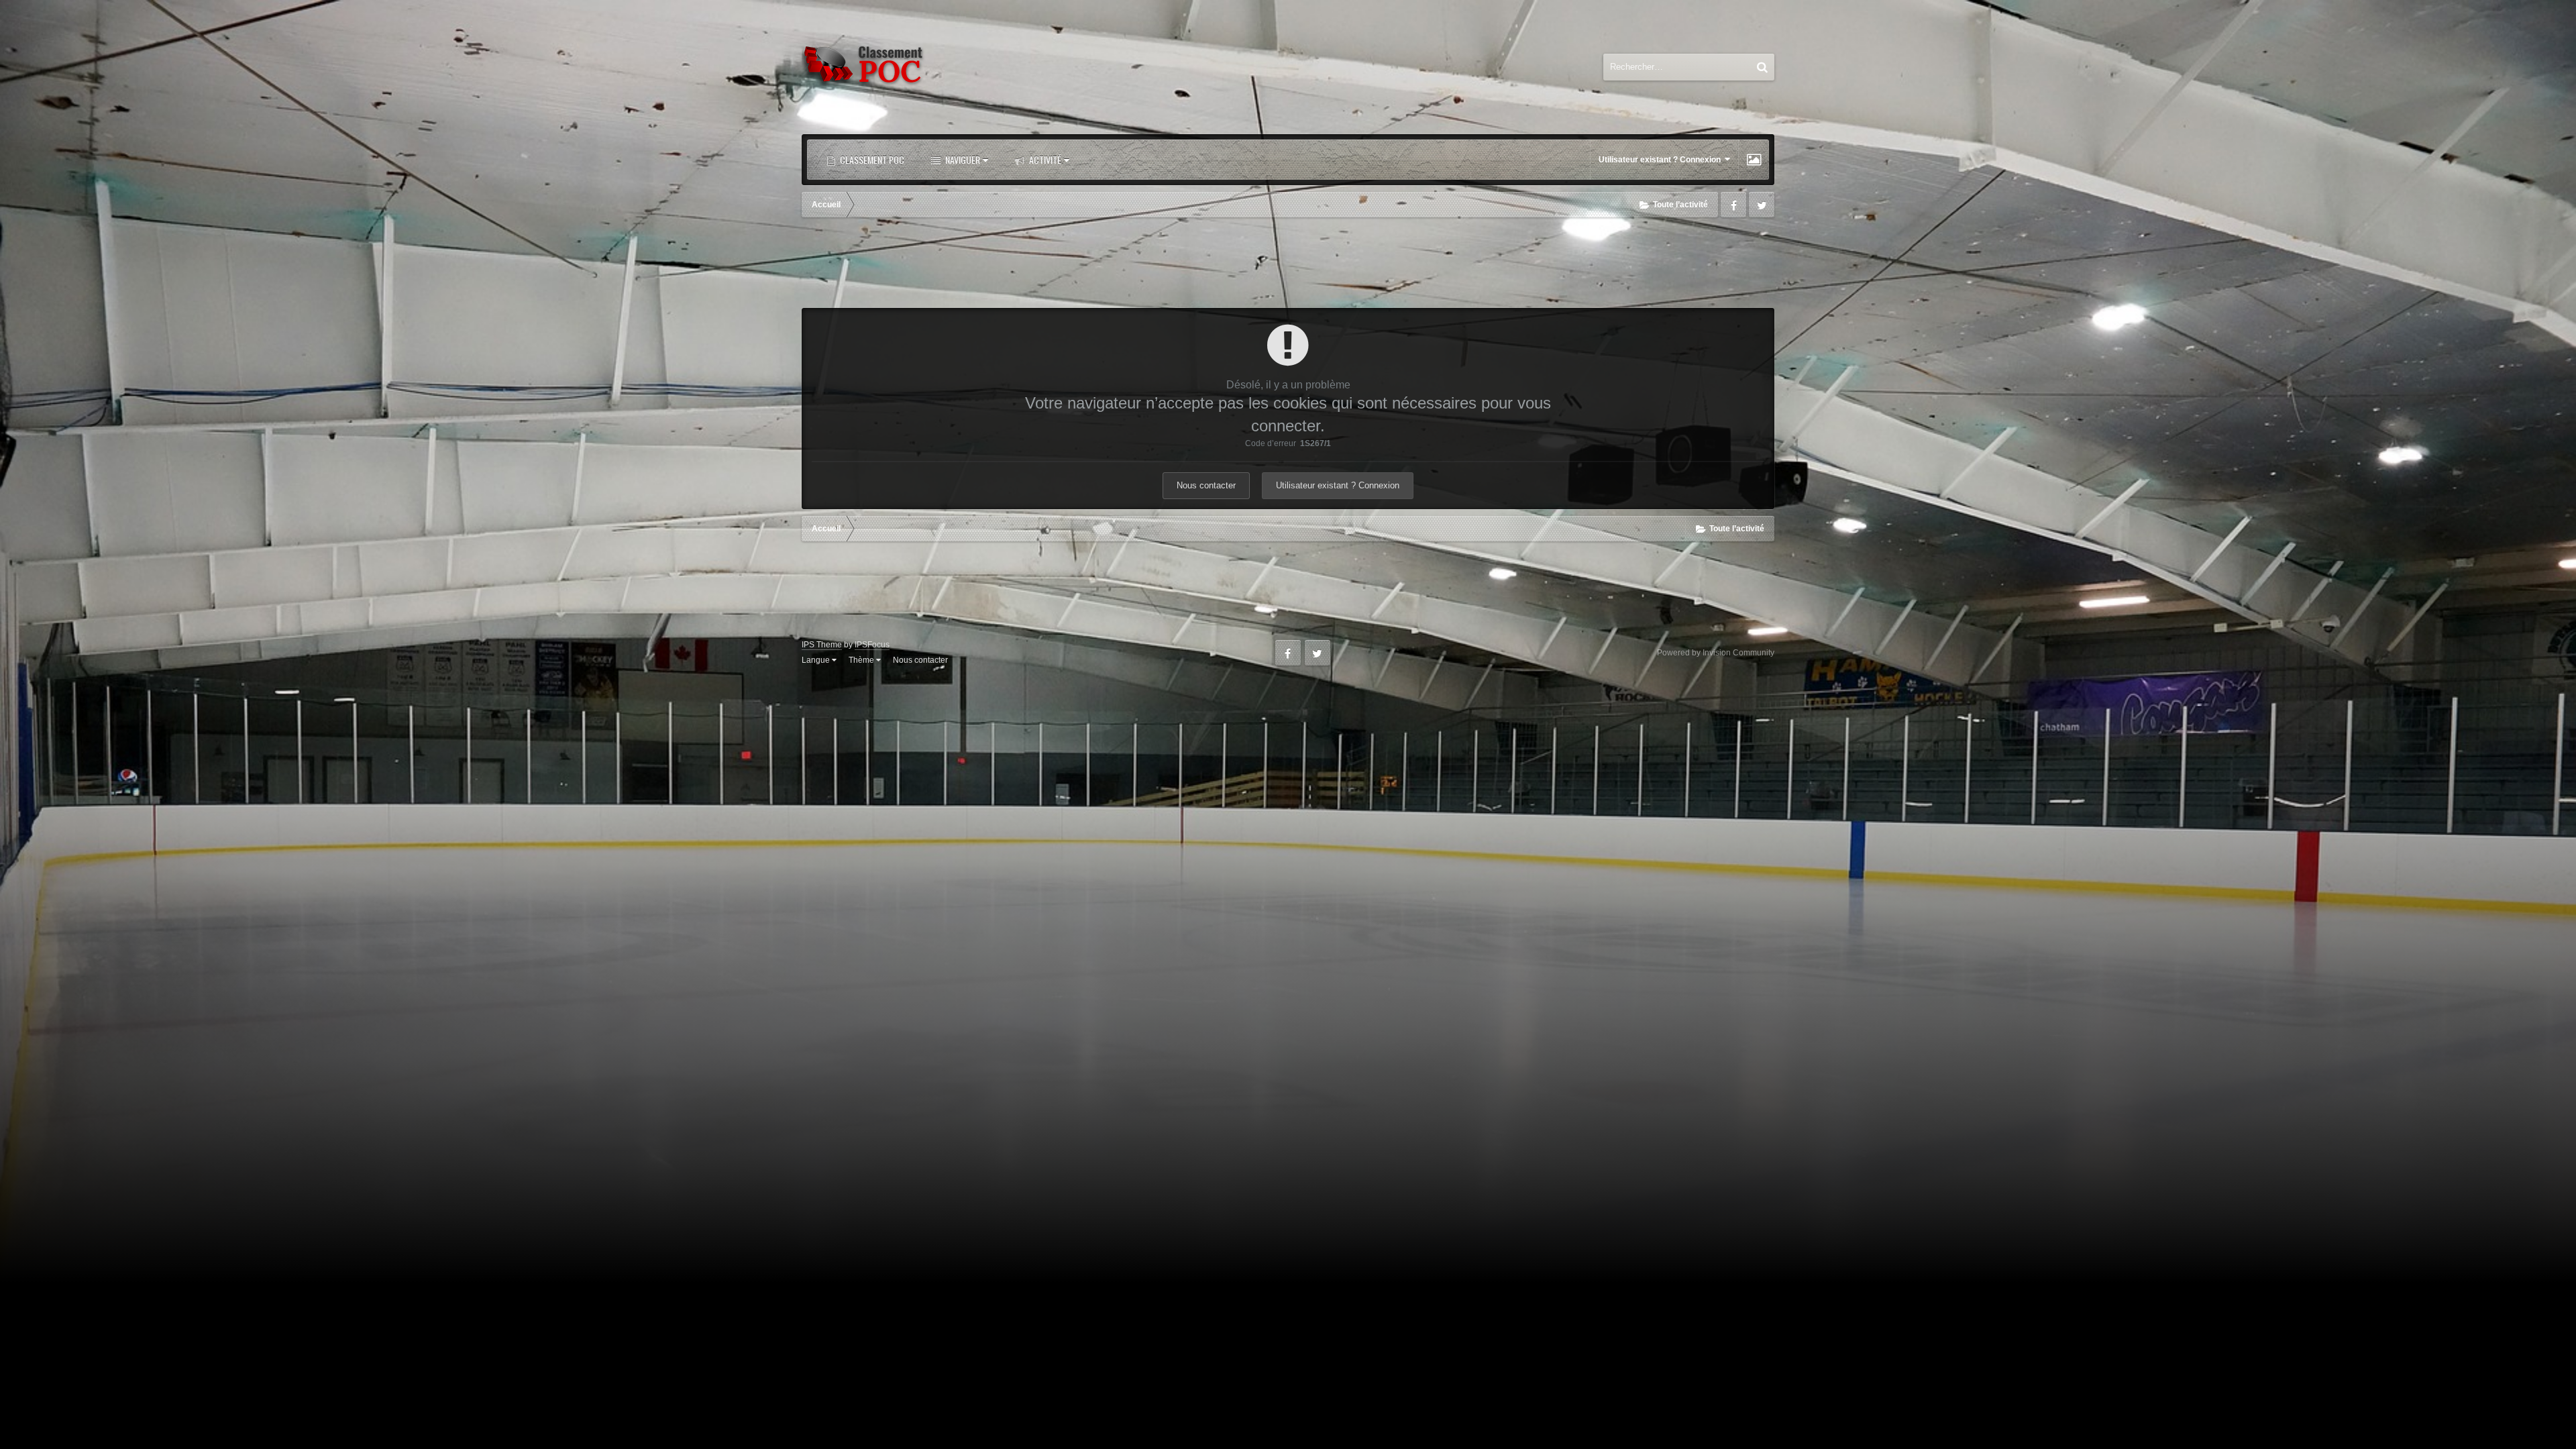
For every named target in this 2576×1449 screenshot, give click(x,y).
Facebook (1733, 205)
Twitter (1762, 205)
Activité (1044, 159)
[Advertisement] (1288, 264)
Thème (862, 660)
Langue (817, 660)
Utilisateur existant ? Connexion (1662, 160)
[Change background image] (1754, 160)
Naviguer (962, 159)
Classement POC (871, 159)
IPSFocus (872, 645)
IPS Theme (822, 645)
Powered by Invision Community (1716, 653)
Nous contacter (1206, 485)
